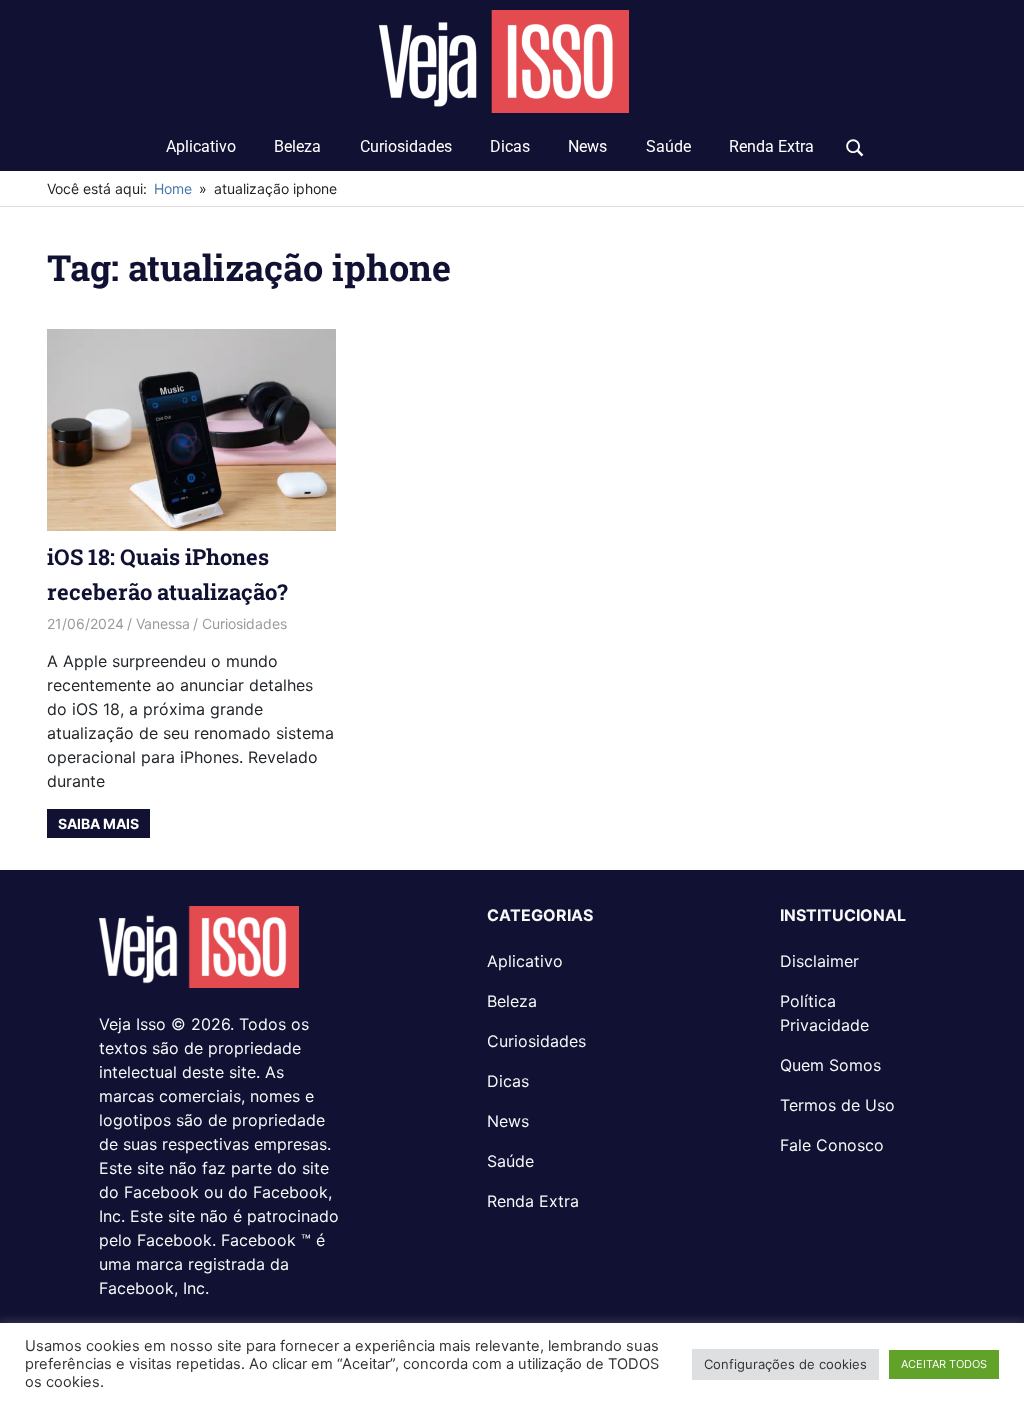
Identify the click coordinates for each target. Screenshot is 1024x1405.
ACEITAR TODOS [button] (944, 1364)
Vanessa (163, 623)
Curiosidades (406, 146)
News (587, 146)
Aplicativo (201, 146)
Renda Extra (771, 146)
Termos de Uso (837, 1105)
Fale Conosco (832, 1145)
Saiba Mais (98, 823)
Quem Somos (830, 1065)
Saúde (668, 146)
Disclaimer (819, 961)
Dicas (510, 146)
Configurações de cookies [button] (785, 1364)
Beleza (297, 146)
